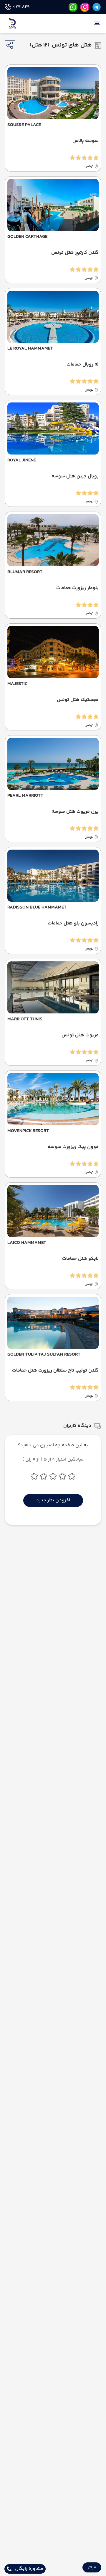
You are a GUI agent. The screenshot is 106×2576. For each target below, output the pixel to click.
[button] (92, 2567)
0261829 (21, 7)
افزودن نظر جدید (53, 1500)
